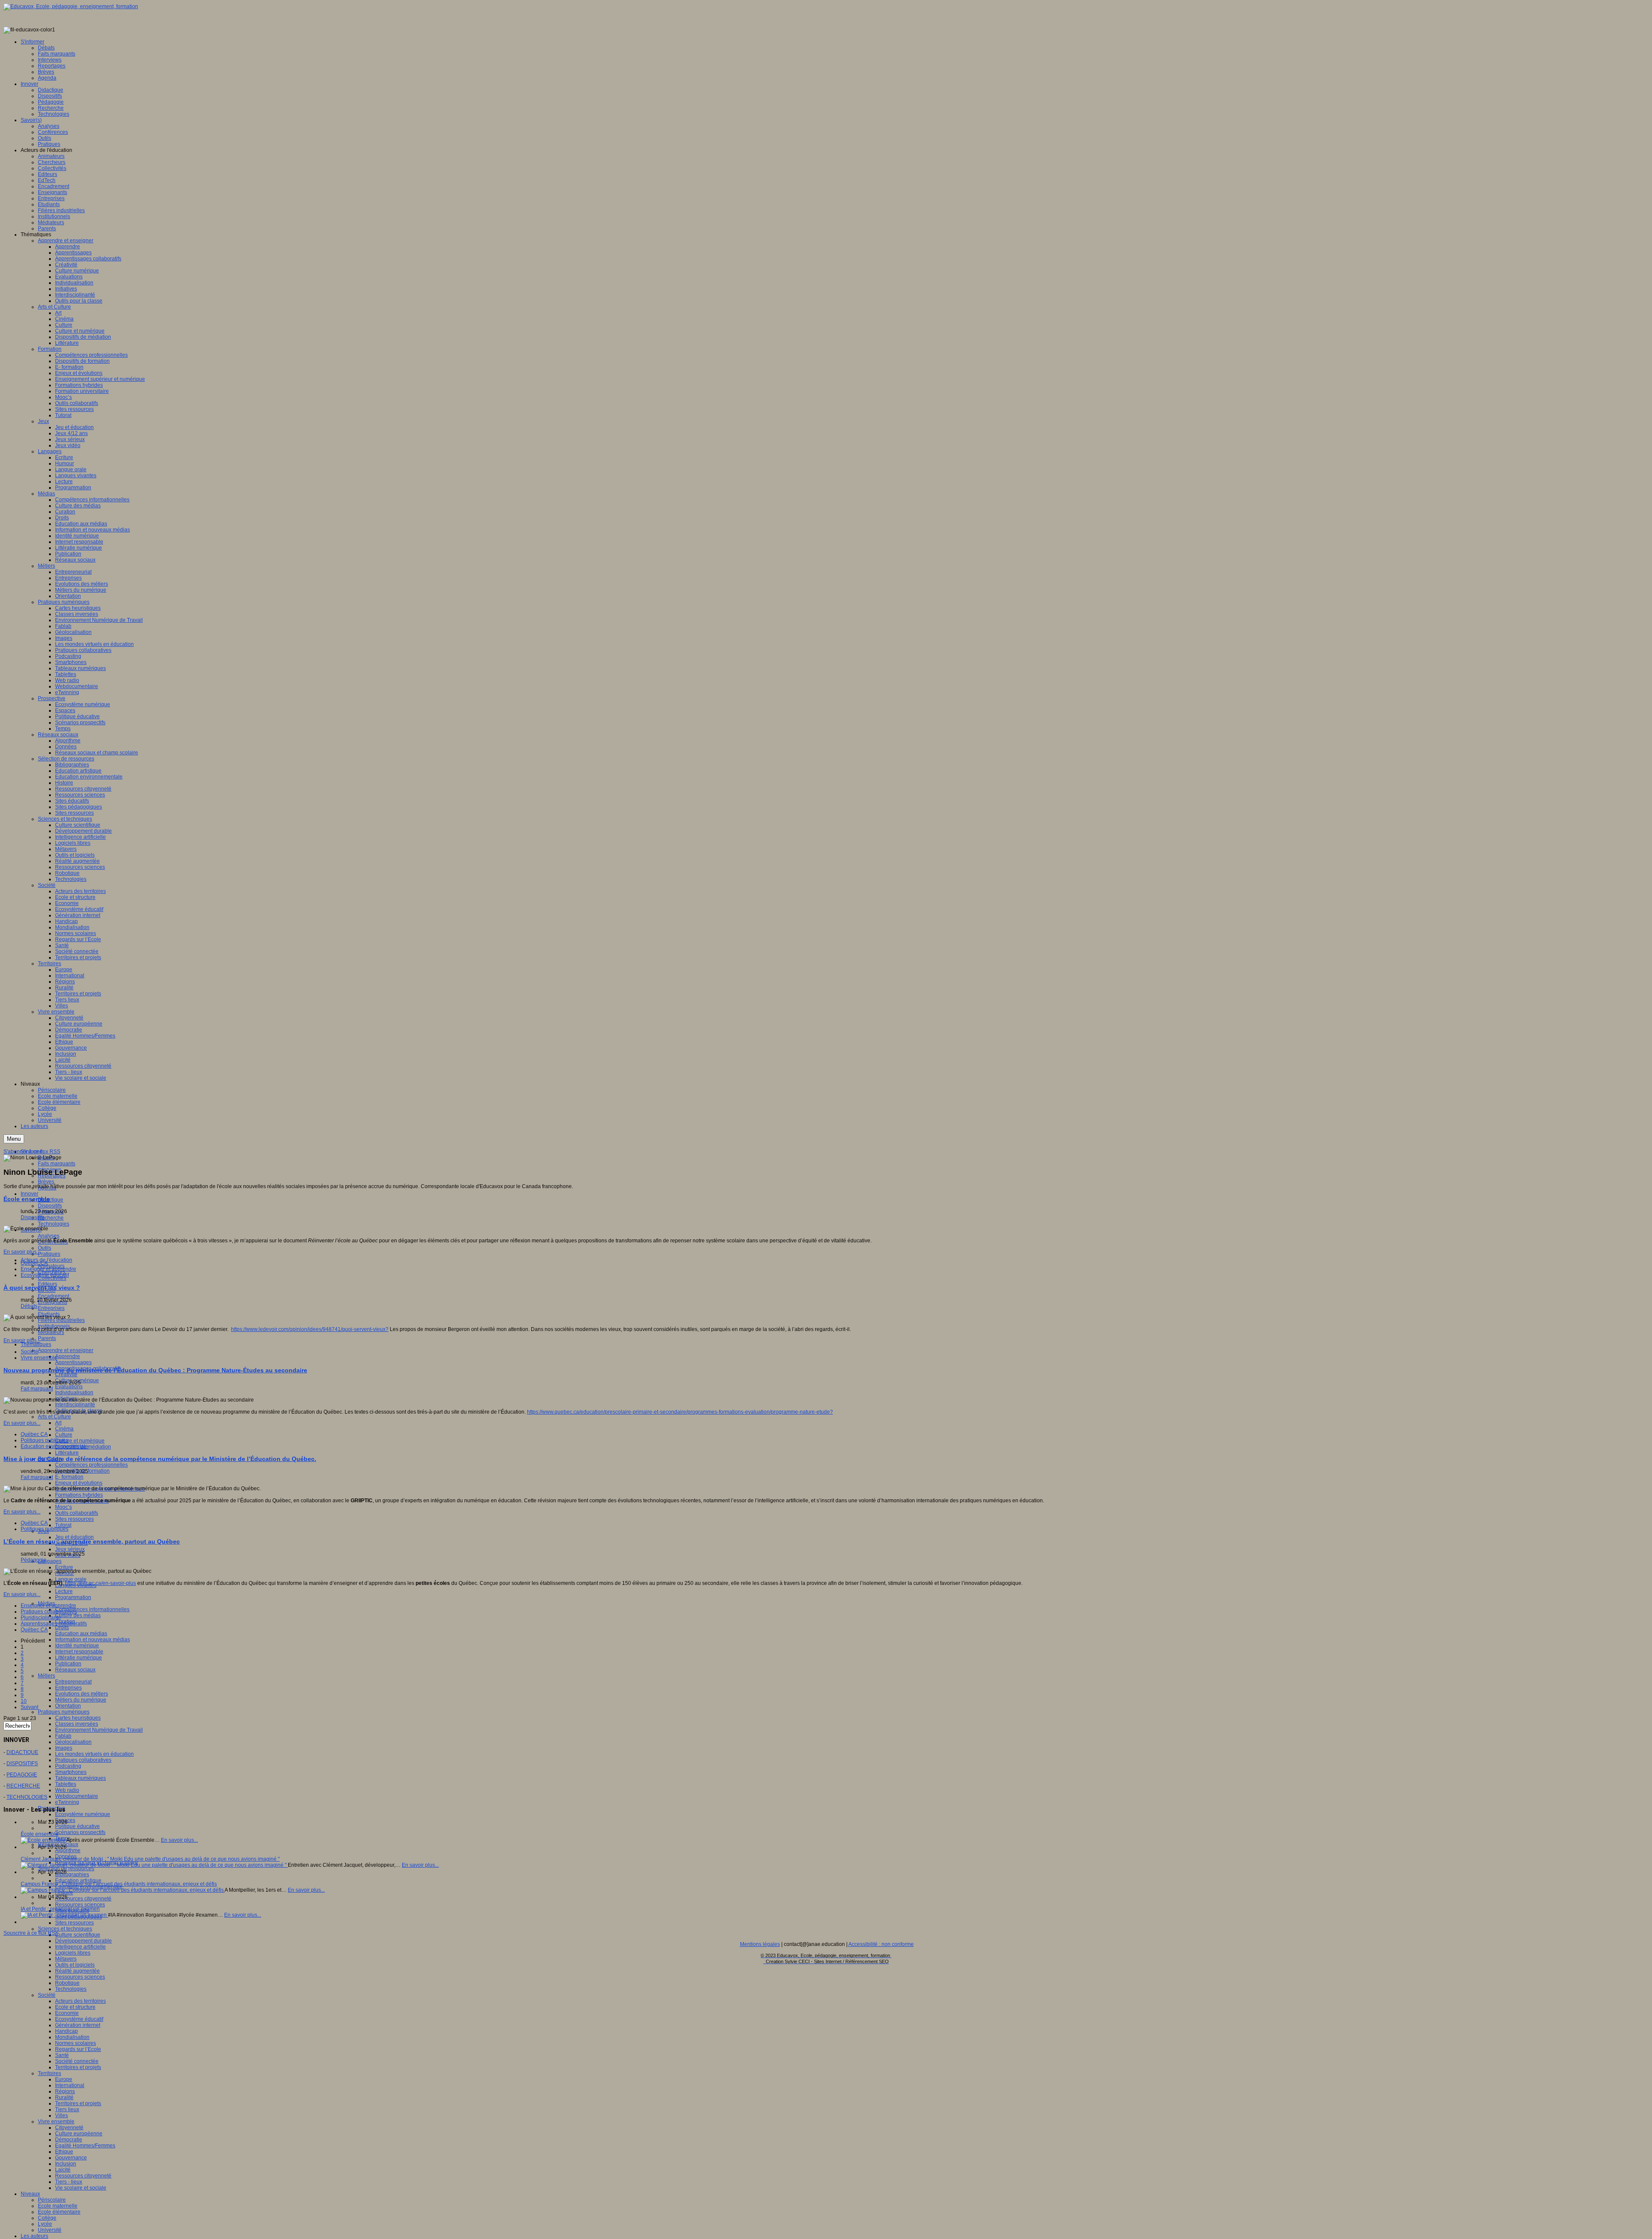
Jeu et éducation (74, 1537)
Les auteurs (34, 2236)
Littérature (67, 1453)
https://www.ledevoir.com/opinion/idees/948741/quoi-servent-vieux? (310, 1329)
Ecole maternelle (58, 2206)
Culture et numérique (80, 1441)
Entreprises (51, 1308)
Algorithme (68, 1850)
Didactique (51, 1200)
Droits (62, 1628)
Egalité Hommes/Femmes (85, 2146)
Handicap (66, 2031)
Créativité (66, 1374)
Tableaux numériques (80, 1778)
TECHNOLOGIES (27, 1797)
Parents (47, 1338)
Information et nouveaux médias (92, 1640)
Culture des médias (78, 1615)
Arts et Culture (54, 1417)
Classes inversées (77, 1724)
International (70, 2085)
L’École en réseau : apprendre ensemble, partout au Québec (92, 1541)
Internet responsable (79, 1652)
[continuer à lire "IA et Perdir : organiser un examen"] (64, 1915)
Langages (50, 1561)
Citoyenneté (69, 2128)
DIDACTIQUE (22, 1752)
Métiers (46, 1676)
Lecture (64, 1591)
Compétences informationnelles (92, 1609)
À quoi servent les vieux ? (42, 1288)
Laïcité (63, 2170)
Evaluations (69, 1387)
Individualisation (74, 1393)
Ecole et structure (75, 2007)
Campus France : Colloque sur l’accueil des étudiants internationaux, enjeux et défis (119, 1884)
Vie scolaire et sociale (81, 2188)
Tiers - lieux (69, 2182)
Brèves (46, 1182)
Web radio (67, 1790)
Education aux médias (81, 1634)
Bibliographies (72, 1875)
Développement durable (83, 1941)
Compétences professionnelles (91, 1465)
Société (47, 1995)
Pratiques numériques (64, 1712)
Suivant (29, 1707)
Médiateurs (51, 1332)
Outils (45, 1248)
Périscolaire (52, 2200)
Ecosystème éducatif (79, 2019)
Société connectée (77, 2061)
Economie (67, 2013)
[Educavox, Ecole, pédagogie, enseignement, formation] (71, 6)
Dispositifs (50, 1206)
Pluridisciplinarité (41, 1618)
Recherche (51, 1218)
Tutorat (63, 1525)
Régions (65, 2091)
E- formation (69, 1477)
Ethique (64, 2152)
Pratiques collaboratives (83, 1760)
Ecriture (64, 1567)
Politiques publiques (45, 1440)
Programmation (73, 1597)
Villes (62, 2115)
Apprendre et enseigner (66, 1350)
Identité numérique (77, 1646)
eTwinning (67, 1802)
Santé (62, 2055)
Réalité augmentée (77, 1971)
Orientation (68, 1706)
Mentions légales (760, 1944)
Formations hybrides (79, 1495)
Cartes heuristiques (78, 1718)
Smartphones (71, 1772)
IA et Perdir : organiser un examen (60, 1909)
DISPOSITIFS (22, 1763)
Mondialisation (72, 2037)
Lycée (45, 2224)
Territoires (49, 2073)
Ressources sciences (80, 1905)
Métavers (66, 1959)
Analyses (49, 1236)
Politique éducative (77, 1826)
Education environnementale (54, 1446)
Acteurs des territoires (80, 2001)
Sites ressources (74, 1519)
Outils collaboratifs (77, 1513)
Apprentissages (73, 1362)
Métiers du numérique (81, 1700)
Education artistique (78, 1881)
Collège (47, 2218)
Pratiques (49, 1254)
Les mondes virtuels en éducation (94, 1754)
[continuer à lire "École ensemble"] (43, 1840)
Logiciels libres (73, 1953)
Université (50, 2230)
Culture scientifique (78, 1935)
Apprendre (68, 1356)
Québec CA (34, 1263)
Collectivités (52, 1278)
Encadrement (54, 1296)
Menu (14, 1139)
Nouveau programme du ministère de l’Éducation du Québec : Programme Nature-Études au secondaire (155, 1370)
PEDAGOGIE (22, 1775)
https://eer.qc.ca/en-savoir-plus (100, 1583)
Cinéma (64, 1429)
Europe (64, 2079)
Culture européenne (79, 2134)
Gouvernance (71, 2158)
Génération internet (78, 2025)
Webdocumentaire (77, 1796)
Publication (68, 1664)
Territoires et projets (78, 2067)
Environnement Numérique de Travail (99, 1730)
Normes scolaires (76, 2043)
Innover (29, 1194)
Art (58, 1423)
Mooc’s (63, 1507)
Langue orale (71, 1579)
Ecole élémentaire (59, 2212)
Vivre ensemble (56, 2122)
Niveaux (30, 2194)
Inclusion (66, 2164)
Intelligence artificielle (80, 1947)
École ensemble (27, 1199)
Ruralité (64, 2097)
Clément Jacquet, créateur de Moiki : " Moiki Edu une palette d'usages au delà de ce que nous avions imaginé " (150, 1859)
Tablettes (66, 1784)
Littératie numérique (79, 1658)
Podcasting (68, 1766)
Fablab (63, 1736)
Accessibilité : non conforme (881, 1944)
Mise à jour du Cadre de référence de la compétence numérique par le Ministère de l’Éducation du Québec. (160, 1459)
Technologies (54, 1224)
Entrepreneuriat (73, 1682)
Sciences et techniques (65, 1929)
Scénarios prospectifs (80, 1832)
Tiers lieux (67, 2109)
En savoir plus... (22, 1252)
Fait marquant (37, 1389)
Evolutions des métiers (82, 1694)
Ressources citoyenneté (83, 1899)
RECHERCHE (23, 1786)
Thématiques (36, 1344)
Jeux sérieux (70, 1549)
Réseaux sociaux (75, 1670)
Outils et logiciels (75, 1965)
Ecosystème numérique (83, 1814)
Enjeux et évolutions (79, 1483)
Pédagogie (34, 1560)
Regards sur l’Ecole (78, 2049)
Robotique (67, 1983)
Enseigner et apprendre (48, 1269)
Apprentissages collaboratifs (54, 1624)
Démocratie (69, 2140)
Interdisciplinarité (75, 1405)
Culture (64, 1435)
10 (24, 1701)
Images (64, 1748)
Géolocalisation (73, 1742)
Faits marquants (57, 1164)
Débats (29, 1306)
